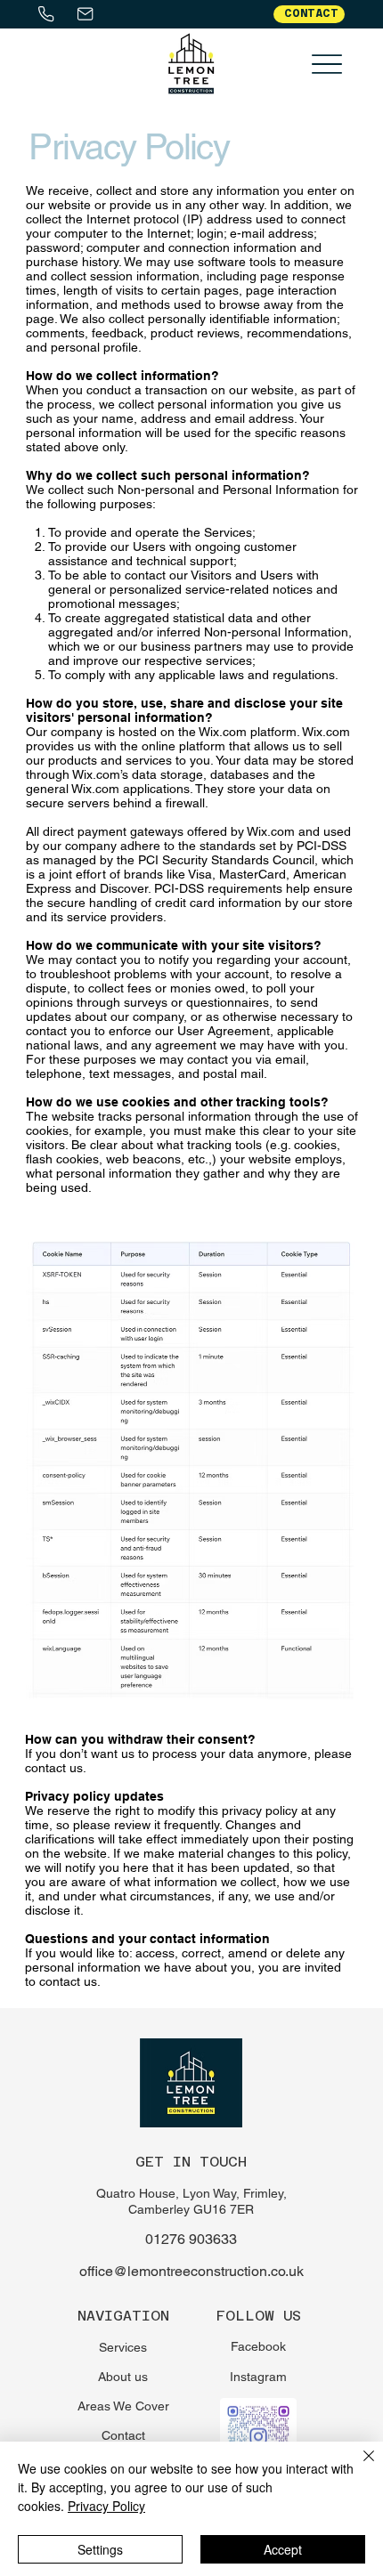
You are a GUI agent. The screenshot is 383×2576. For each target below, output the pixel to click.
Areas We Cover (123, 2406)
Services (123, 2347)
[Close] (358, 2467)
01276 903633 (191, 2239)
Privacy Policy (106, 2506)
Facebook (258, 2346)
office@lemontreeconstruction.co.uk (191, 2271)
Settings (100, 2549)
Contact (123, 2435)
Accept (283, 2549)
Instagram (258, 2377)
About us (123, 2377)
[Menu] (327, 64)
